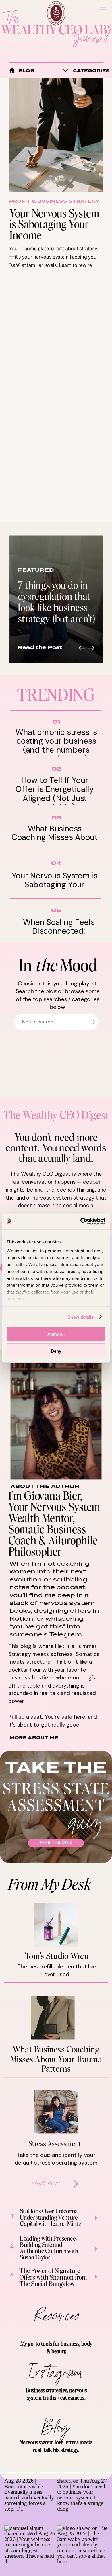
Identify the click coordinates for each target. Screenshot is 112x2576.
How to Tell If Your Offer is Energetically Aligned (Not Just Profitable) (55, 793)
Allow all (56, 1334)
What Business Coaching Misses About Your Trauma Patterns (55, 837)
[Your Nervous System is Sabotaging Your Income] (56, 135)
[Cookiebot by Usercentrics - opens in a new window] (81, 1221)
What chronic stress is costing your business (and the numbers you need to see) (56, 745)
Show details (81, 1317)
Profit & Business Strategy (54, 201)
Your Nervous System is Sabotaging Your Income (54, 224)
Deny (56, 1351)
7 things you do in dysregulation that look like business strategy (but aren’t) (56, 601)
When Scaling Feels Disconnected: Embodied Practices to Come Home (59, 935)
